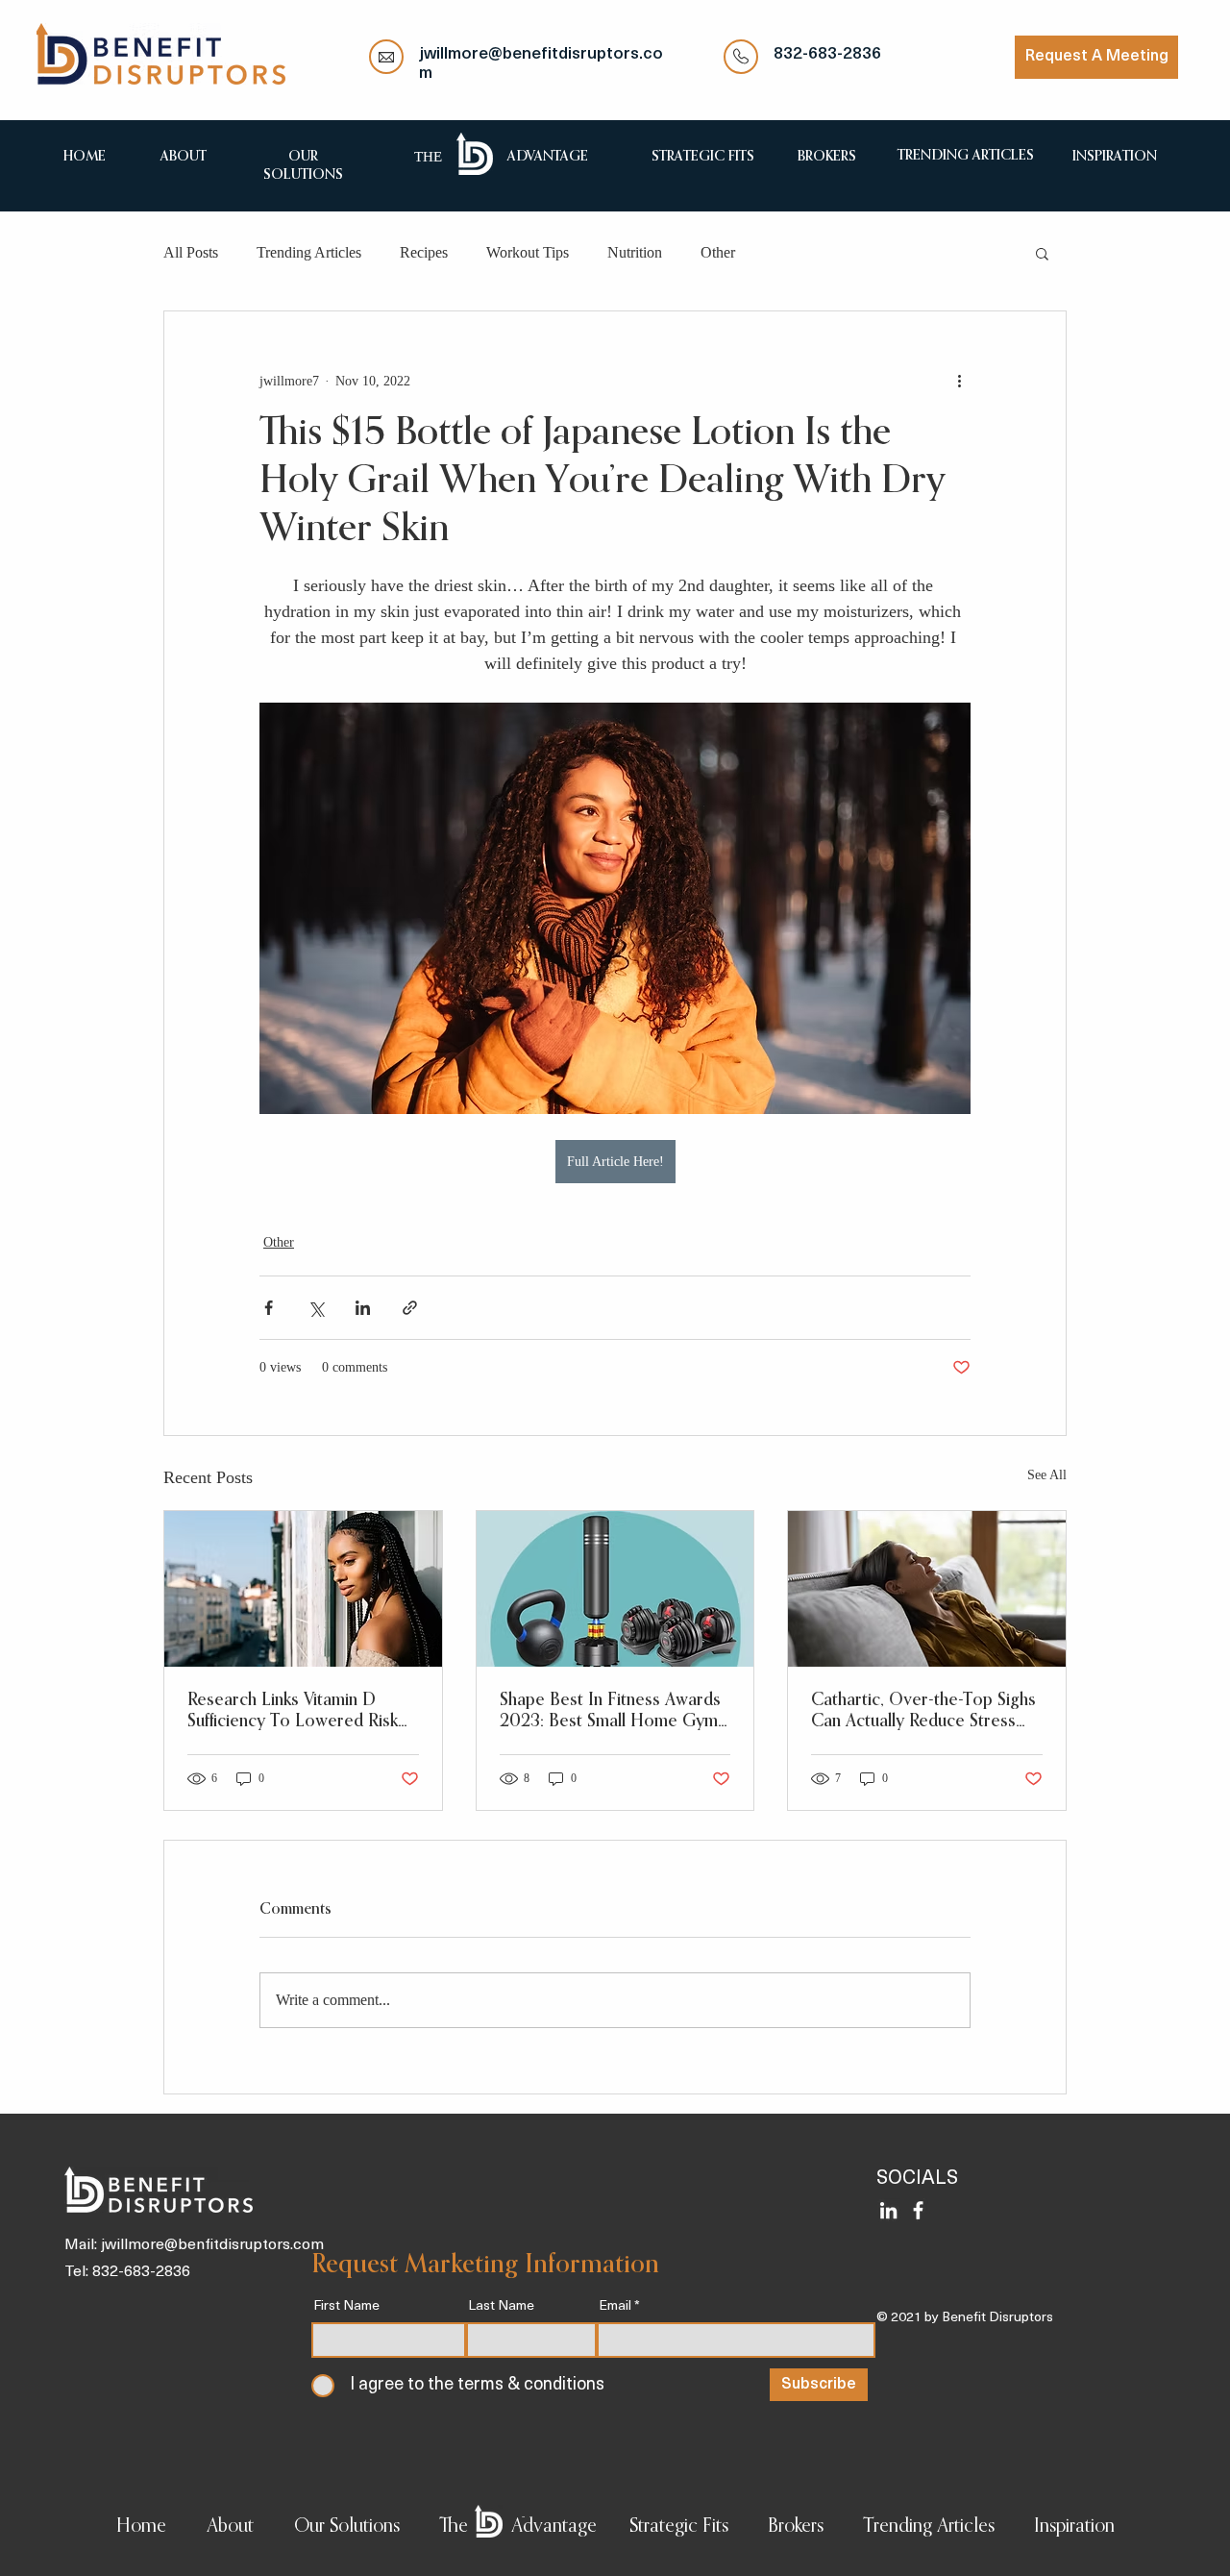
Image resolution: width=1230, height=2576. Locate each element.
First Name (346, 2307)
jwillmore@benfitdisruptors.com (212, 2245)
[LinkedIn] (888, 2210)
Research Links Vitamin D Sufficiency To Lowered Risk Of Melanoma (293, 1712)
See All (1047, 1475)
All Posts (191, 252)
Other (718, 252)
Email (615, 2307)
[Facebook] (918, 2210)
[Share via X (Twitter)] (316, 1308)
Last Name (501, 2307)
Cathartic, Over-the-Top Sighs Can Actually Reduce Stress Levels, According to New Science (923, 1712)
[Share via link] (410, 1308)
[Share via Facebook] (269, 1308)
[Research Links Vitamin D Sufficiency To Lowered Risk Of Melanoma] (303, 1589)
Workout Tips (528, 252)
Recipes (424, 252)
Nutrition (635, 252)
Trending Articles (309, 252)
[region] (183, 155)
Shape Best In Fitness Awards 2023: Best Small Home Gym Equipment (610, 1712)
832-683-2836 (827, 54)
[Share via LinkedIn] (363, 1308)
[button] (1042, 253)
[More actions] (959, 381)
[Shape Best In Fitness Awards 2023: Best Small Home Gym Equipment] (615, 1589)
